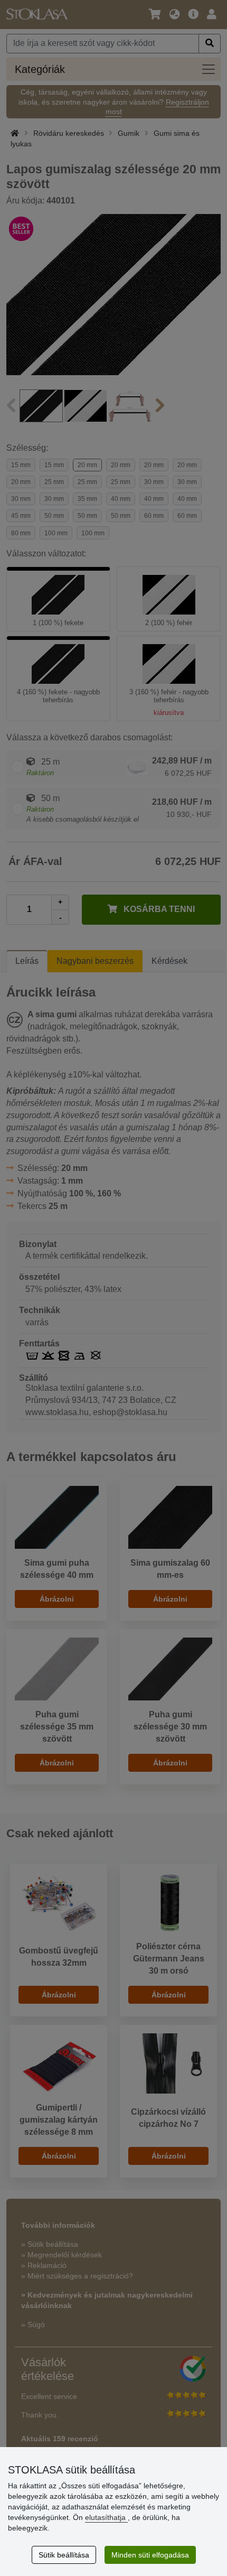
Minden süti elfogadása (150, 2555)
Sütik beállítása (64, 2555)
